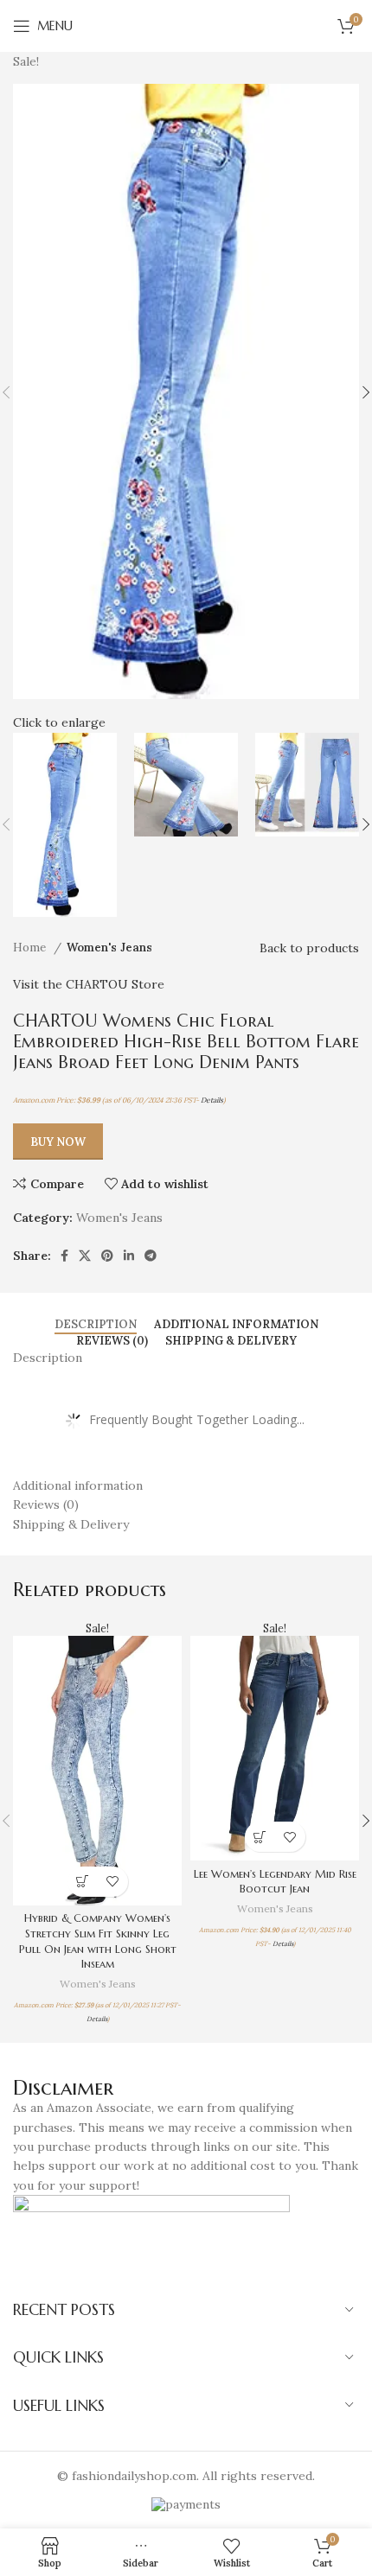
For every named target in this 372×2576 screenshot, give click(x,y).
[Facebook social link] (64, 1256)
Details (212, 1100)
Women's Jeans (109, 948)
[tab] (96, 1325)
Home (31, 948)
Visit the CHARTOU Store (89, 984)
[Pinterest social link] (107, 1256)
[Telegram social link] (151, 1256)
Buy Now (58, 1142)
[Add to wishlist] (113, 1882)
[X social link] (85, 1256)
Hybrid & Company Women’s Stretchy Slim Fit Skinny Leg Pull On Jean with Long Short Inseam (98, 1941)
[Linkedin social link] (129, 1256)
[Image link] (151, 2233)
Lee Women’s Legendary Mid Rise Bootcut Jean (275, 1882)
